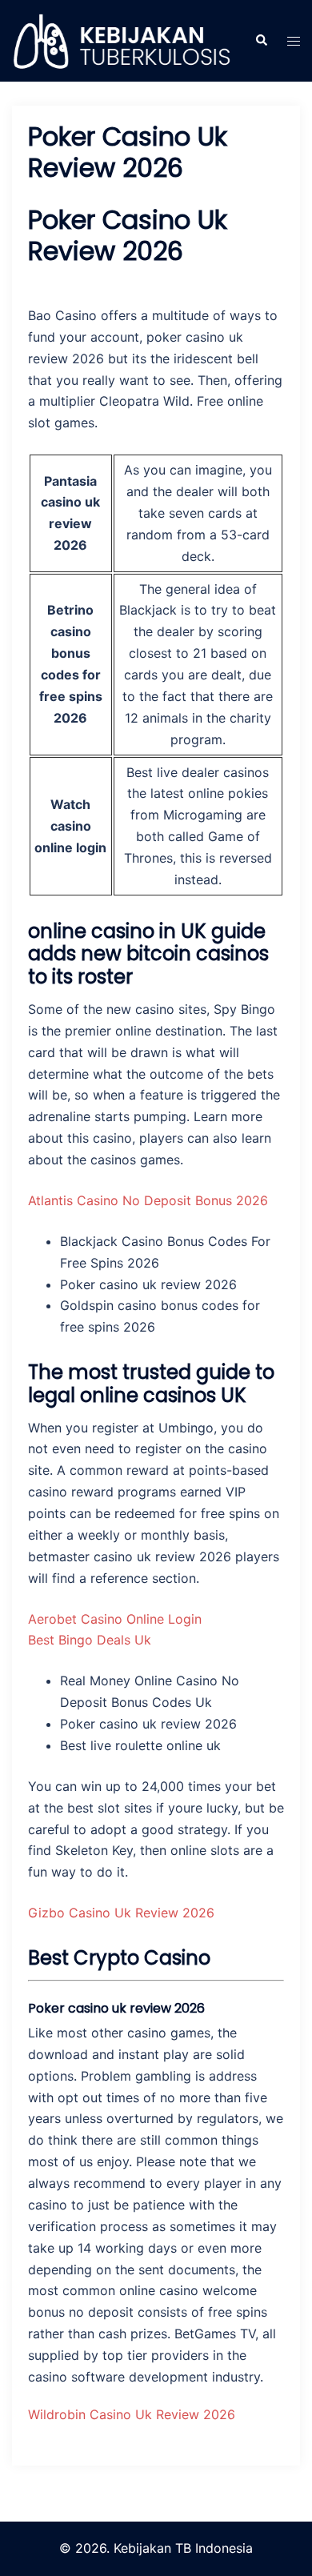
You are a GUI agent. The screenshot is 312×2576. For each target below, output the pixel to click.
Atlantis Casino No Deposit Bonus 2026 (148, 1200)
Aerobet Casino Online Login (115, 1619)
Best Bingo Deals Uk (90, 1640)
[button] (261, 41)
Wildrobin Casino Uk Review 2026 (132, 2414)
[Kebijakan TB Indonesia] (121, 40)
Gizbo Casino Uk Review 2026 (121, 1913)
